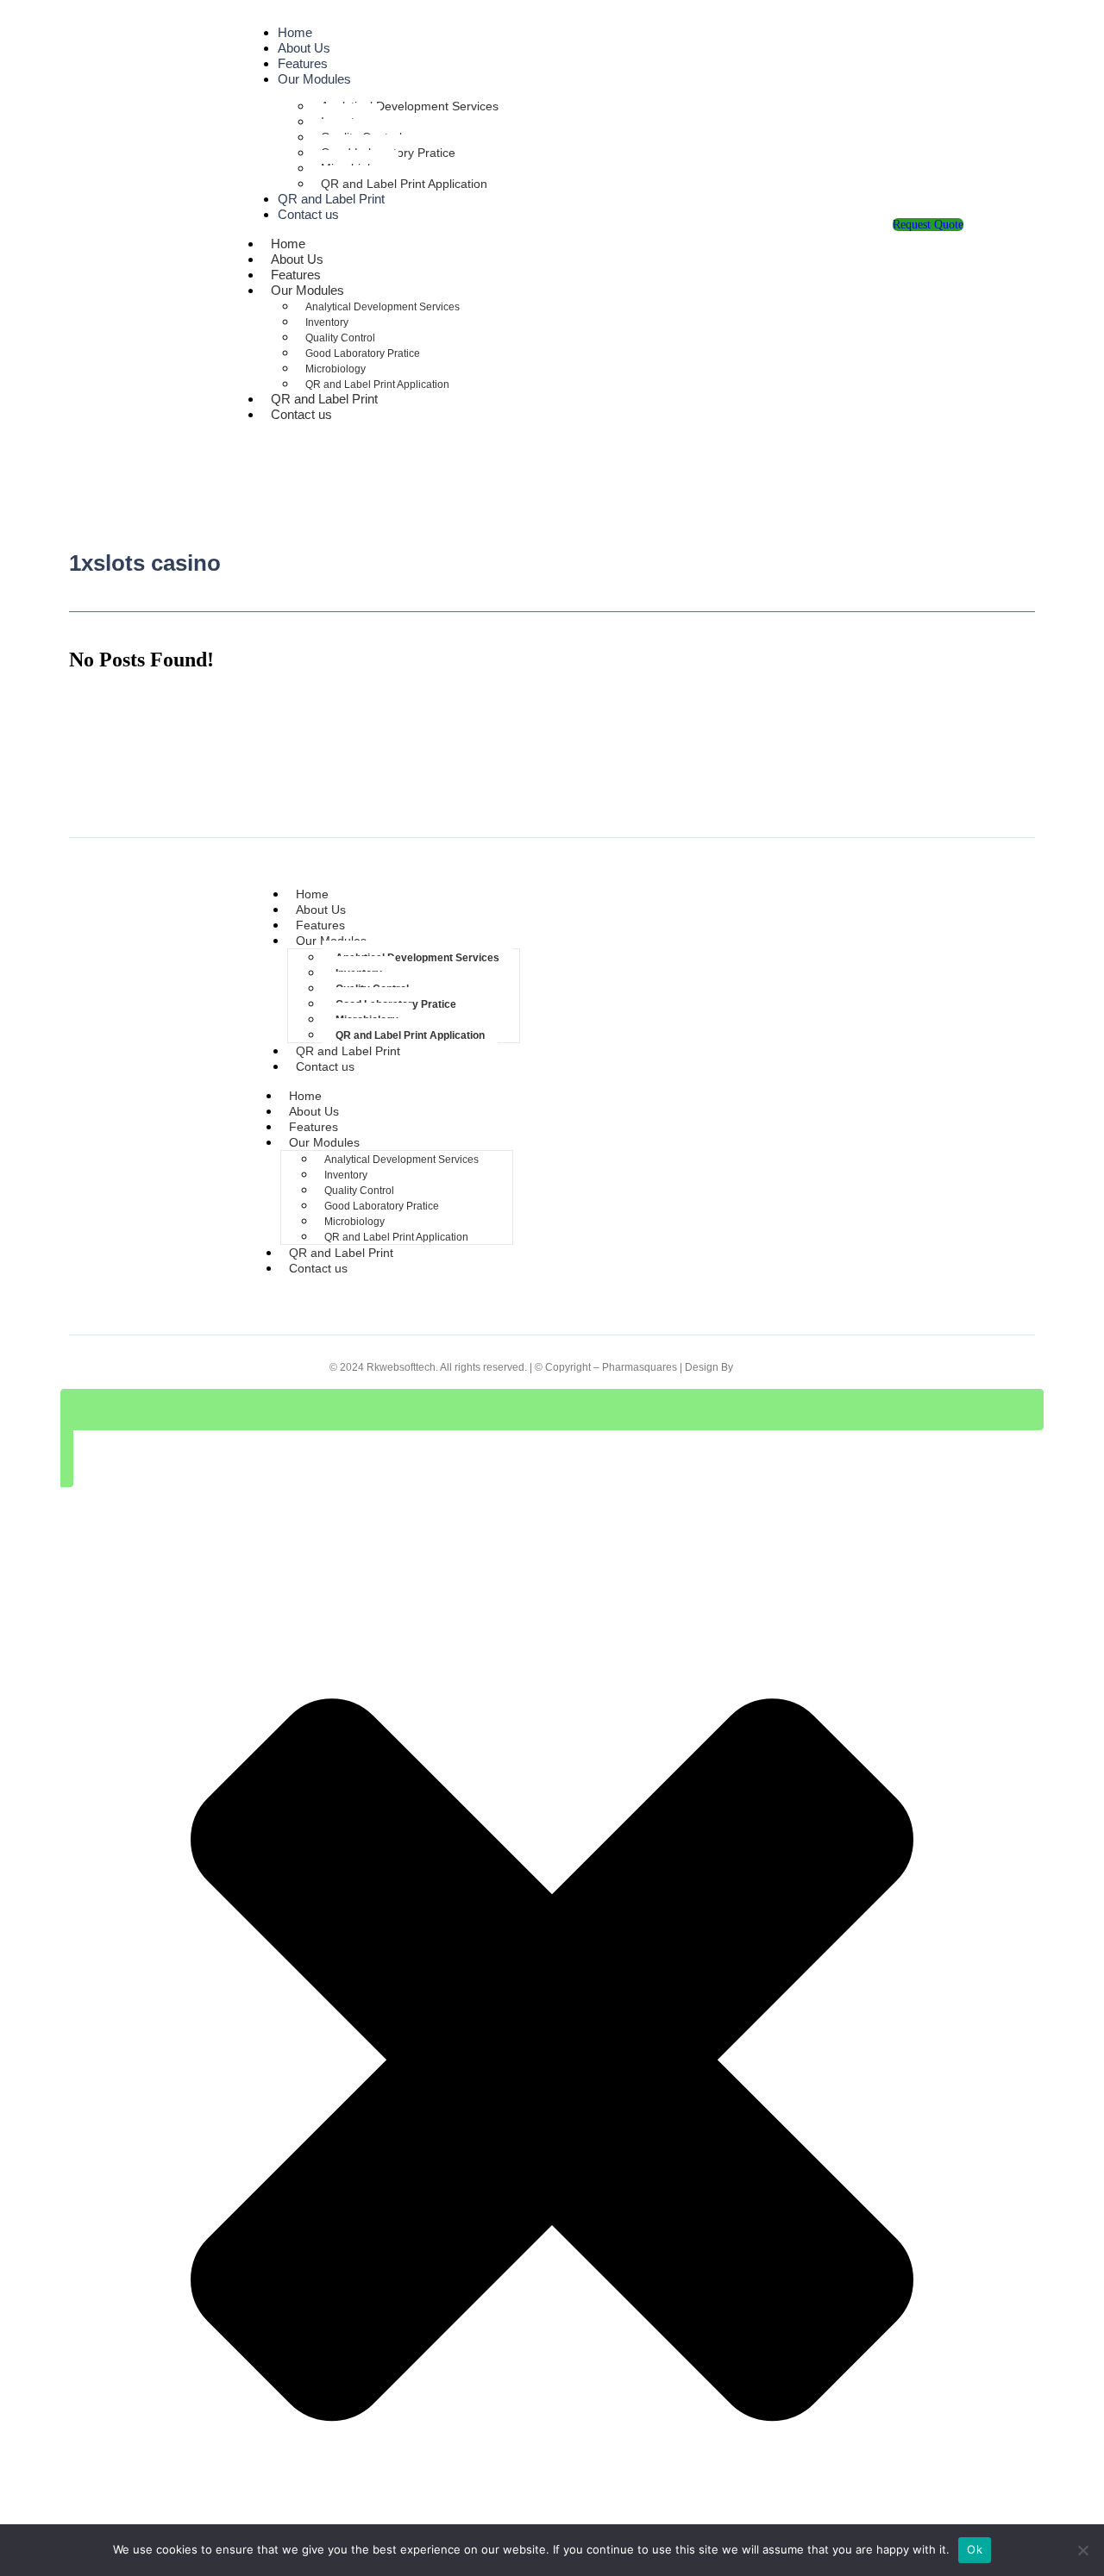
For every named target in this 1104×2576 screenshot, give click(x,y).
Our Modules (314, 79)
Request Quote (928, 225)
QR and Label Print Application (404, 184)
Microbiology (336, 369)
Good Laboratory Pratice (363, 353)
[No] (1082, 2550)
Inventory (327, 322)
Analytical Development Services (410, 106)
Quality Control (340, 338)
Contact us (308, 214)
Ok (975, 2549)
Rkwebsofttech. (402, 1367)
